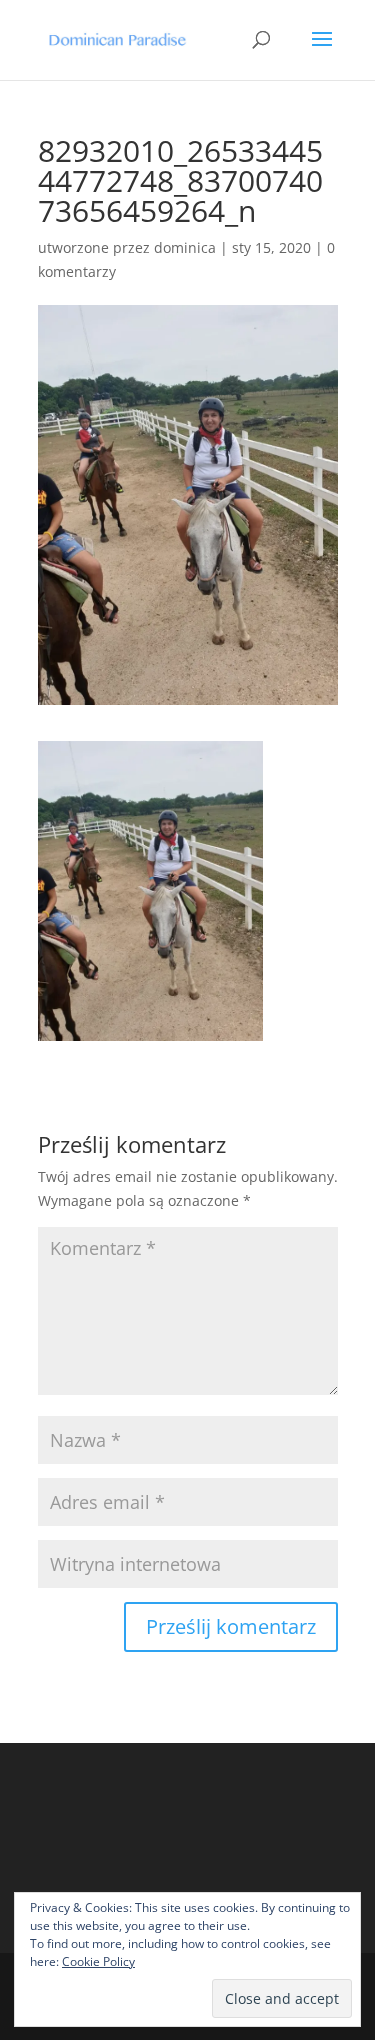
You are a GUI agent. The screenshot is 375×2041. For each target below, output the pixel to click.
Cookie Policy (98, 1961)
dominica (185, 247)
